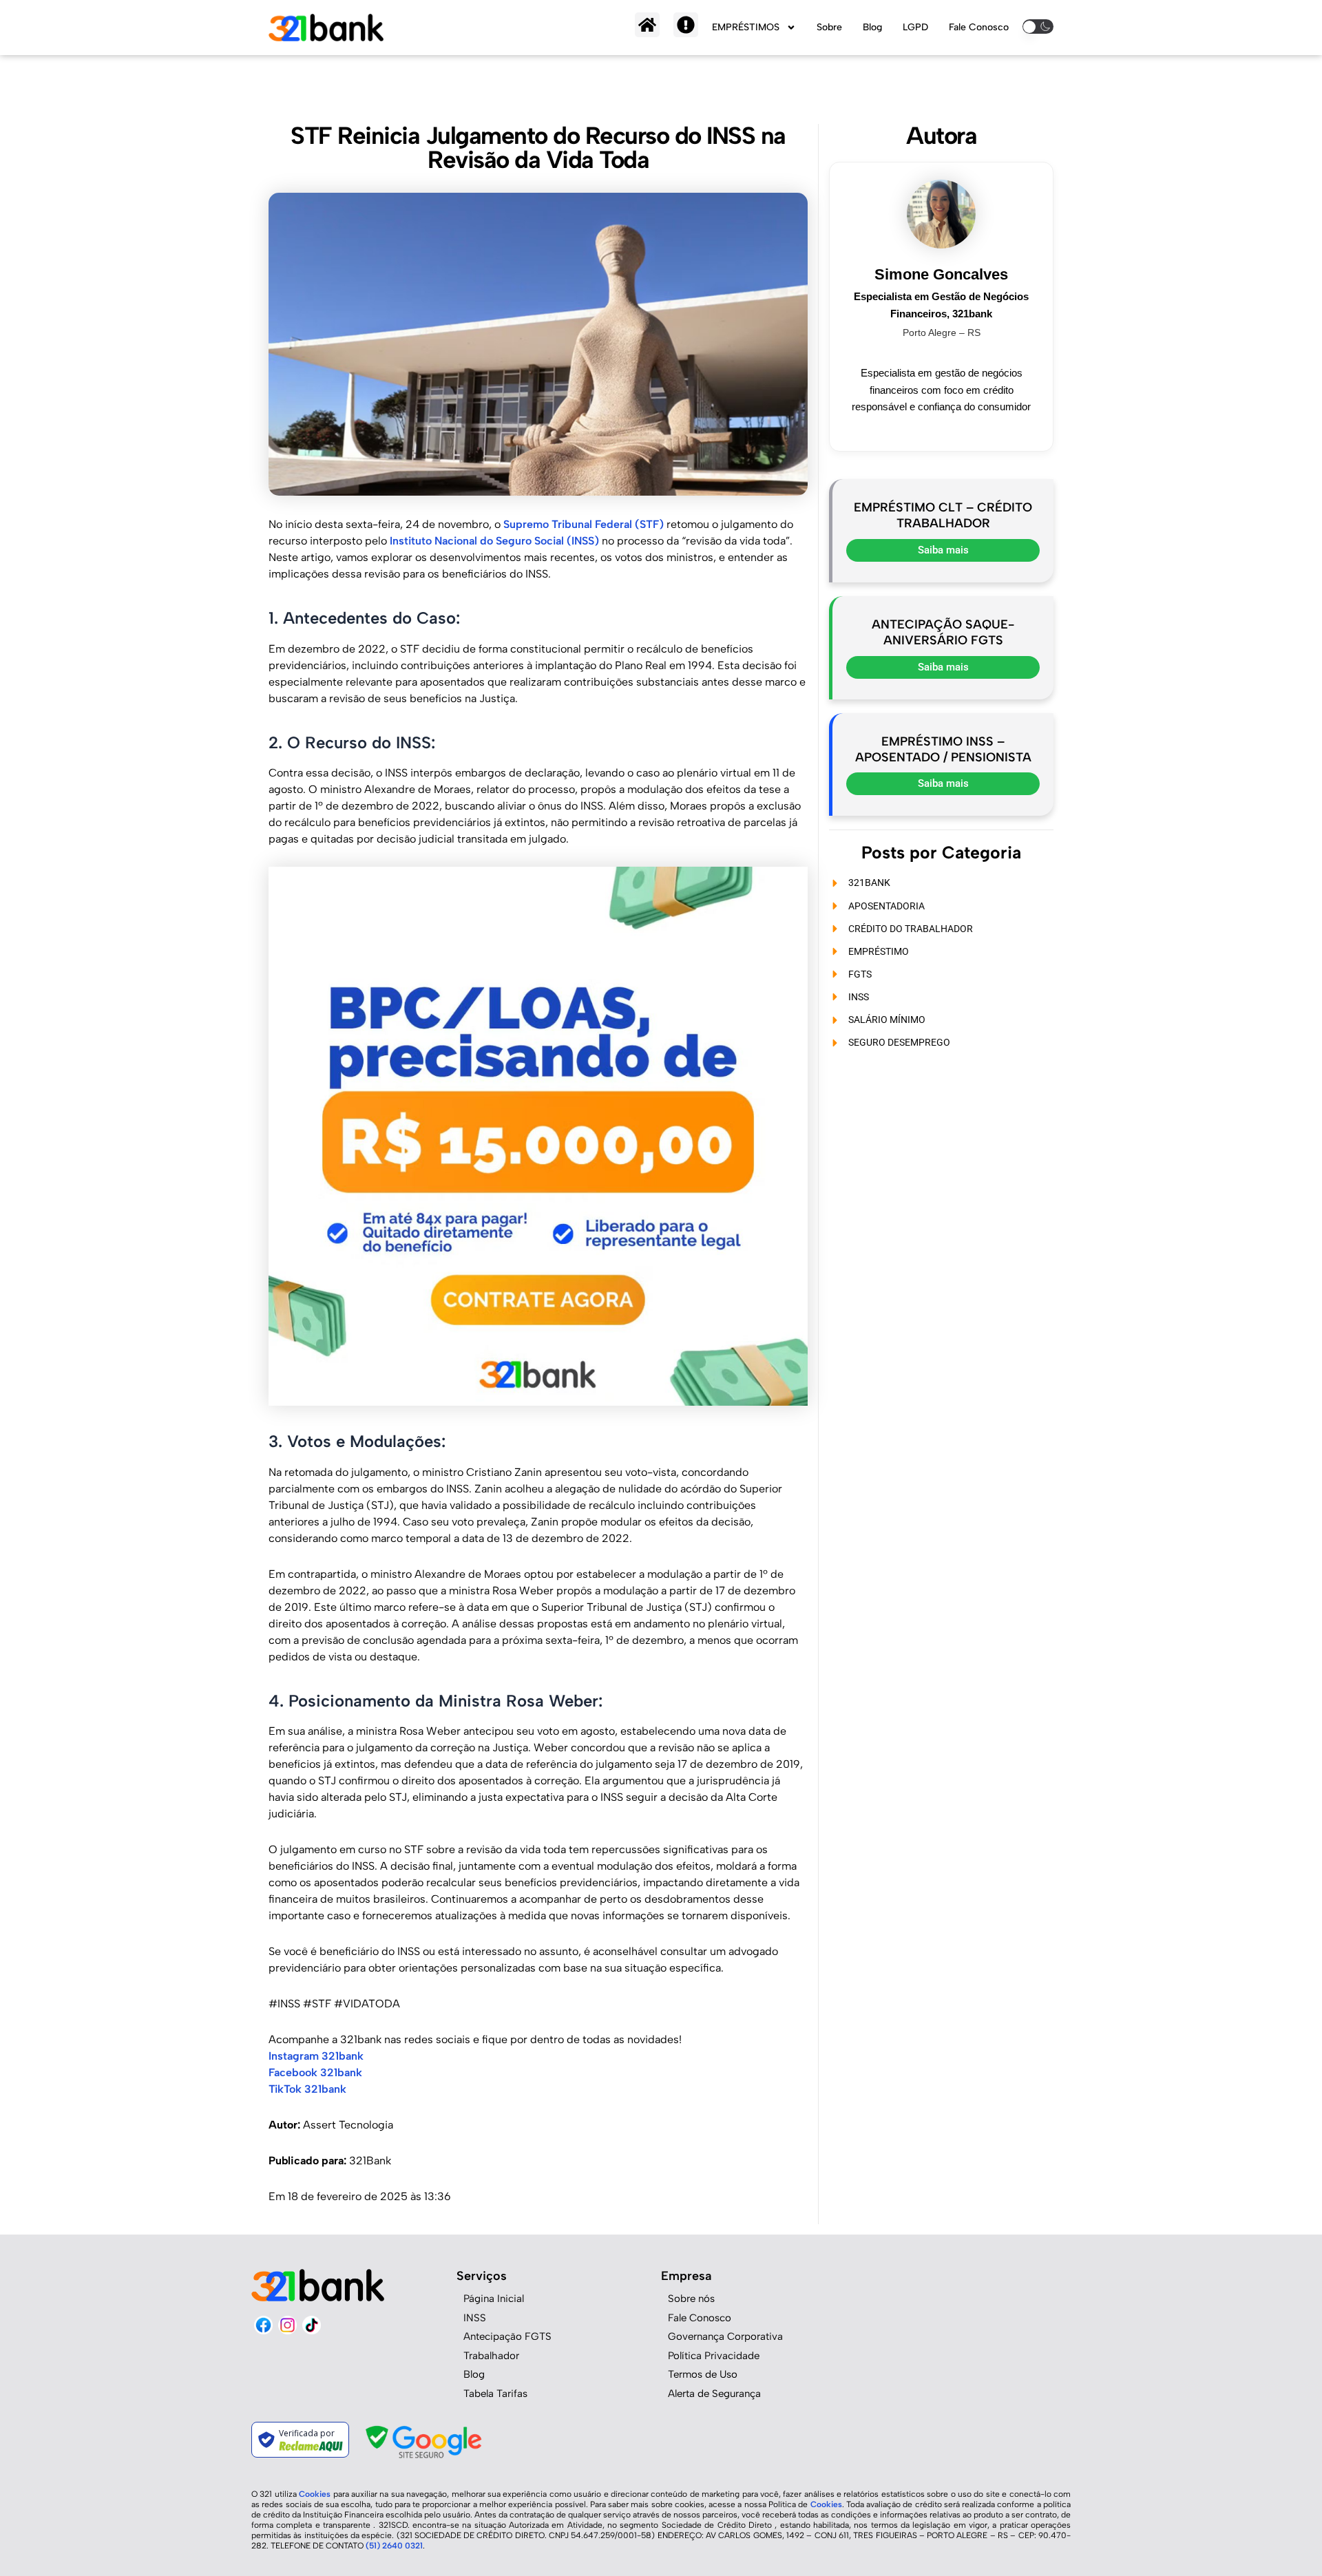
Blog (872, 27)
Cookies (316, 2494)
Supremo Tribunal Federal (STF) (584, 524)
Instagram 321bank (316, 2056)
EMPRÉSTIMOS (746, 27)
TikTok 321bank (307, 2089)
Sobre (829, 27)
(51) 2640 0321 (394, 2546)
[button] (1038, 26)
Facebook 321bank (315, 2072)
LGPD (915, 27)
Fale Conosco (979, 27)
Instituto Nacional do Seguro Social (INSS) (494, 541)
